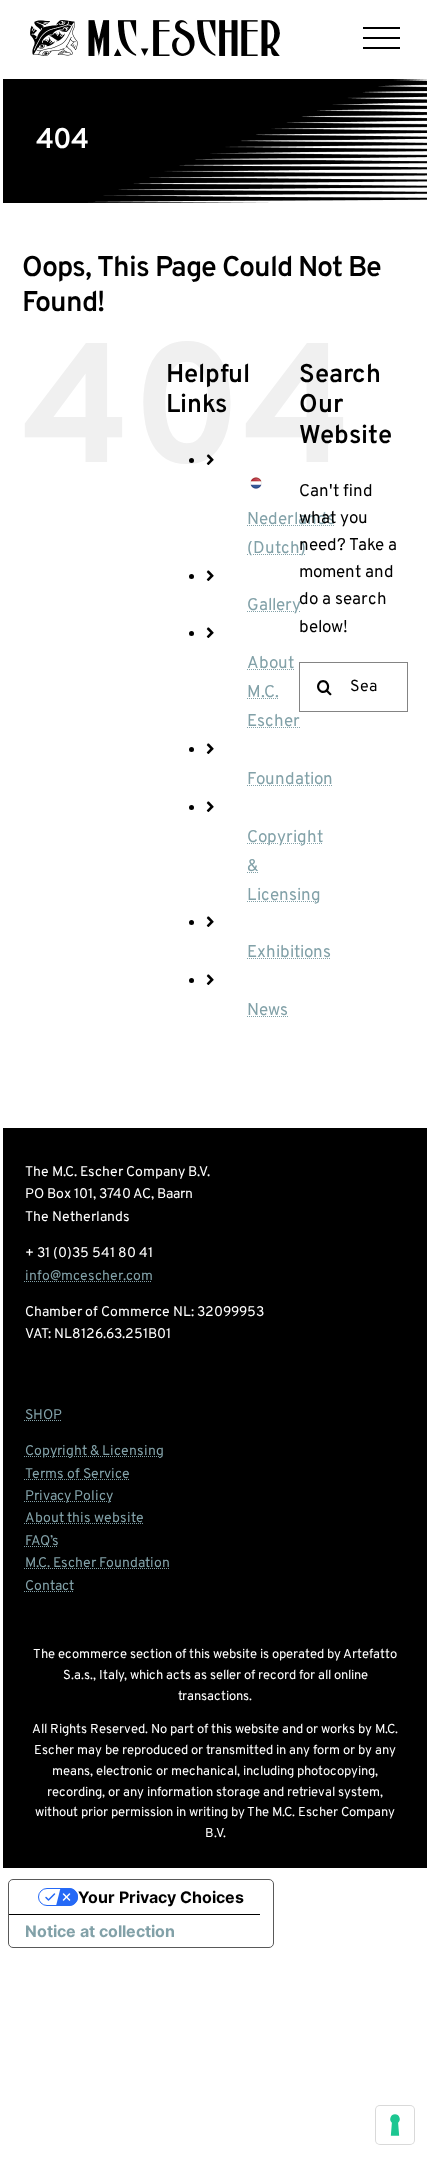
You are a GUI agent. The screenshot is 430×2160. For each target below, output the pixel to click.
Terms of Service (77, 1474)
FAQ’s (42, 1541)
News (267, 1011)
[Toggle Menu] (381, 38)
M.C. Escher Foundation (97, 1563)
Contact (49, 1586)
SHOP (43, 1415)
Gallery (274, 606)
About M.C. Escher (273, 693)
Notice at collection (100, 1931)
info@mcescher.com (89, 1276)
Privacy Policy (69, 1496)
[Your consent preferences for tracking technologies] (395, 2125)
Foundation (290, 780)
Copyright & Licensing (94, 1451)
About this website (84, 1518)
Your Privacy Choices (161, 1897)
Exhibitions (289, 953)
